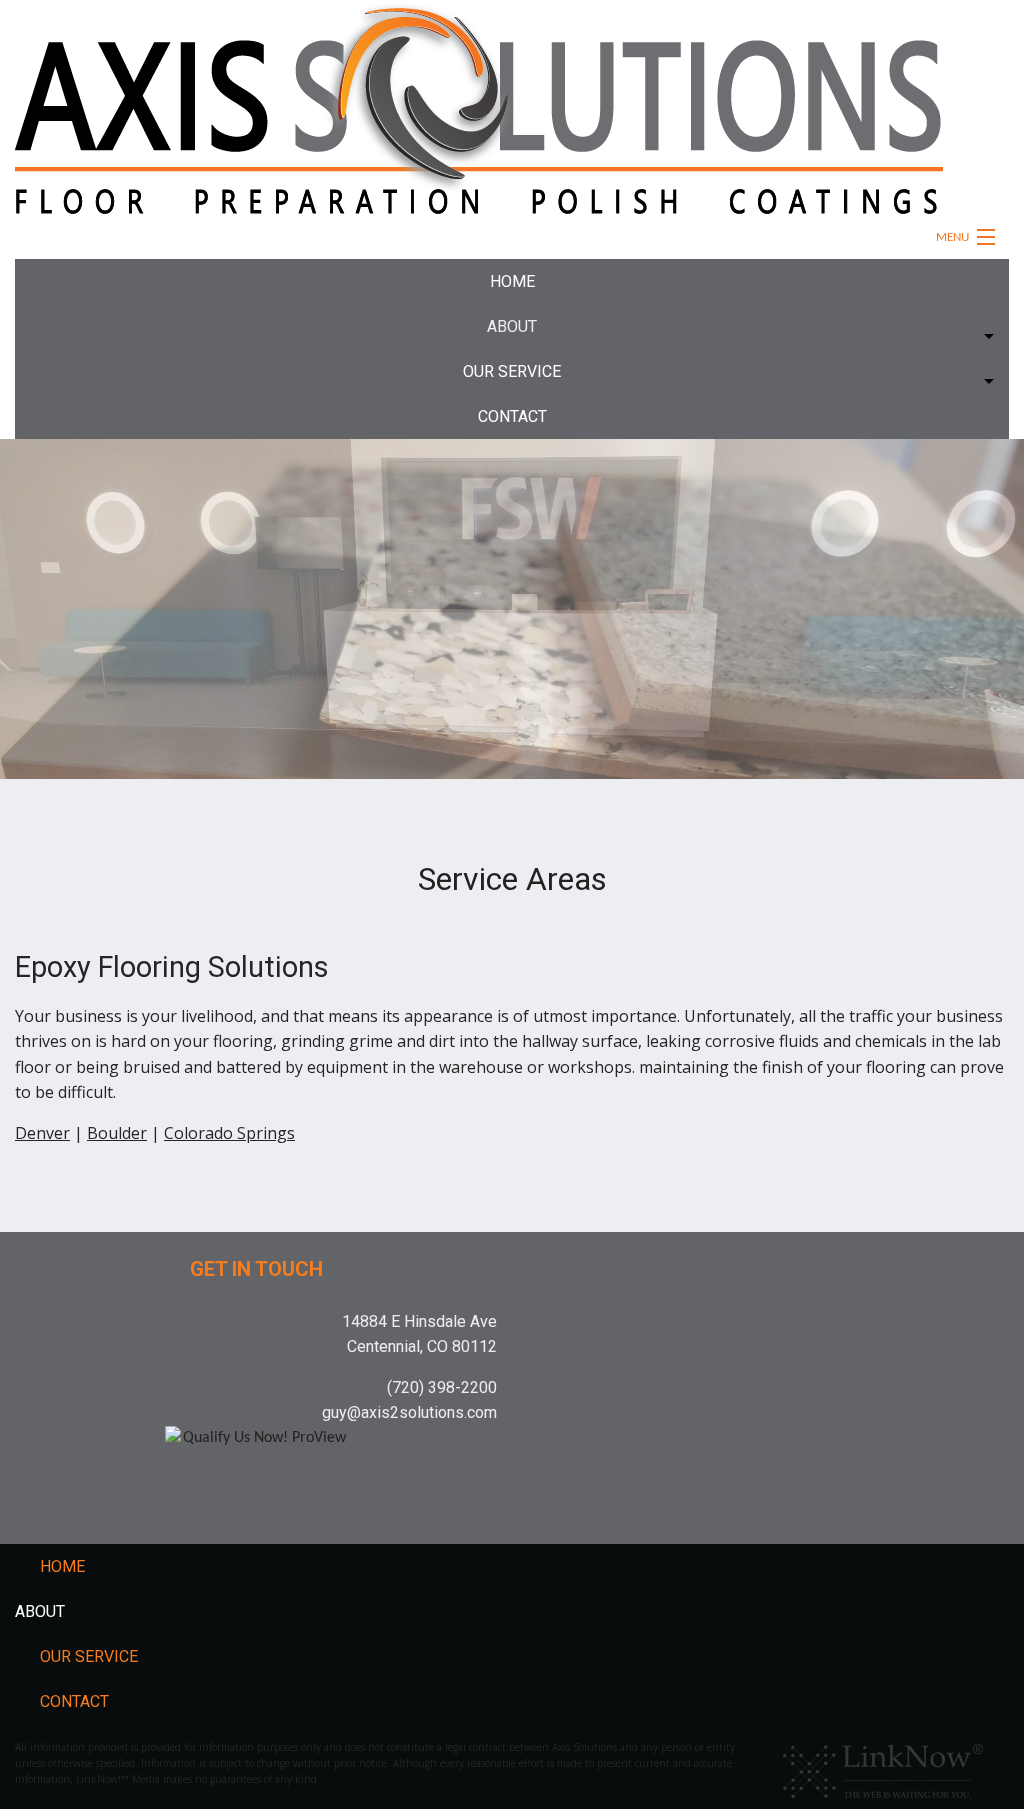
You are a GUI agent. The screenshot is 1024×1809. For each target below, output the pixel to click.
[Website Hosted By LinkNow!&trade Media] (883, 1766)
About (512, 326)
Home (512, 281)
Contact (512, 416)
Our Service (512, 371)
